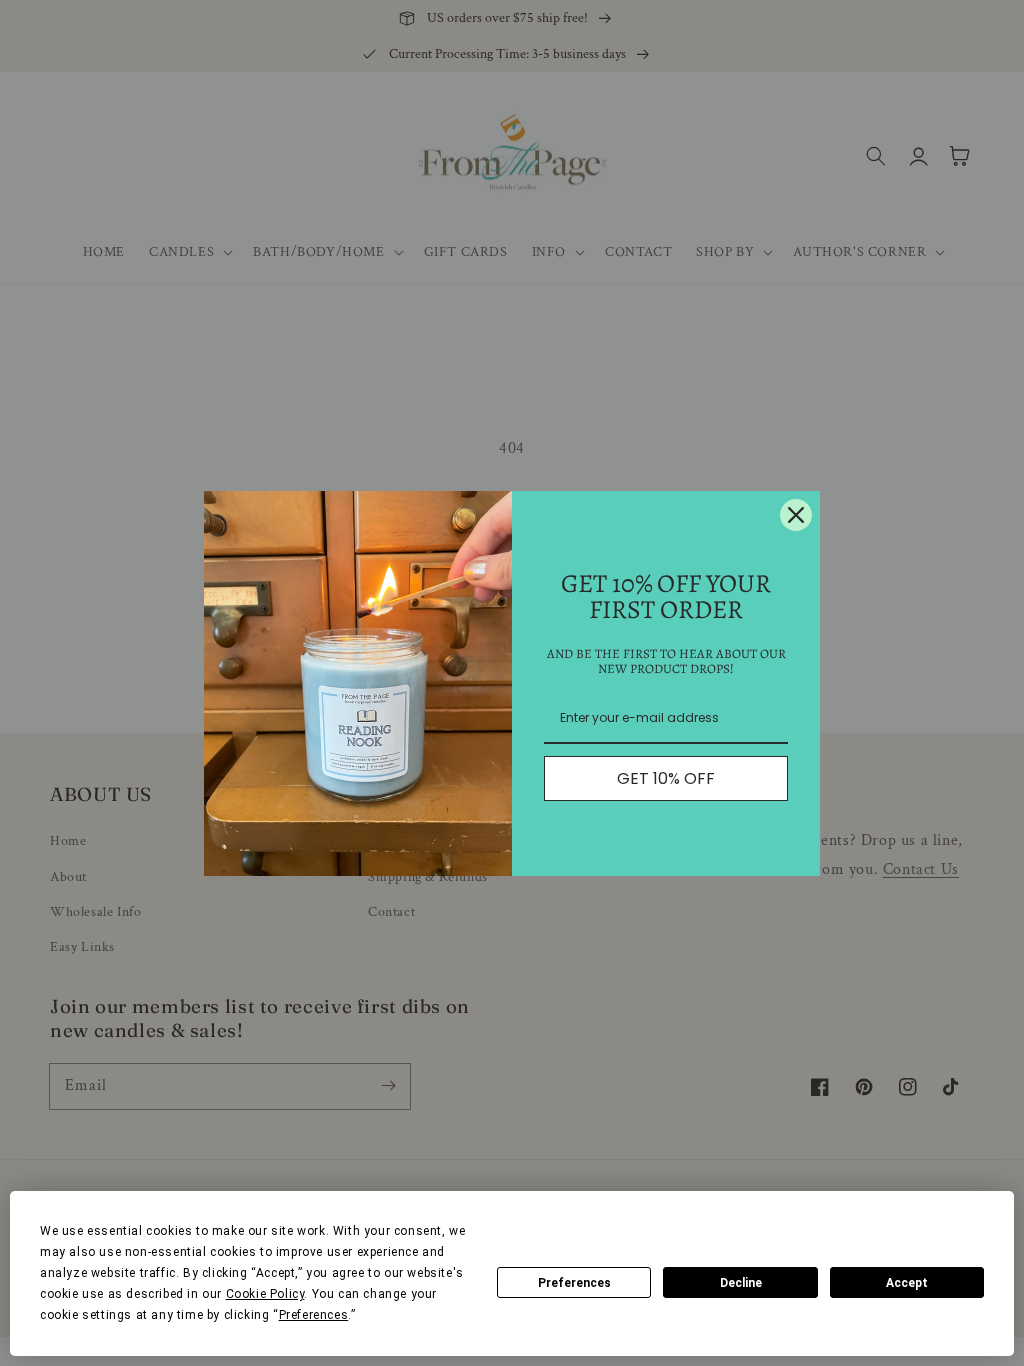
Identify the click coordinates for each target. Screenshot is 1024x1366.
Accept (907, 1283)
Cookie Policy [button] (265, 1294)
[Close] (796, 515)
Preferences (574, 1283)
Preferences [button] (314, 1315)
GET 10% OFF (666, 778)
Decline (741, 1283)
